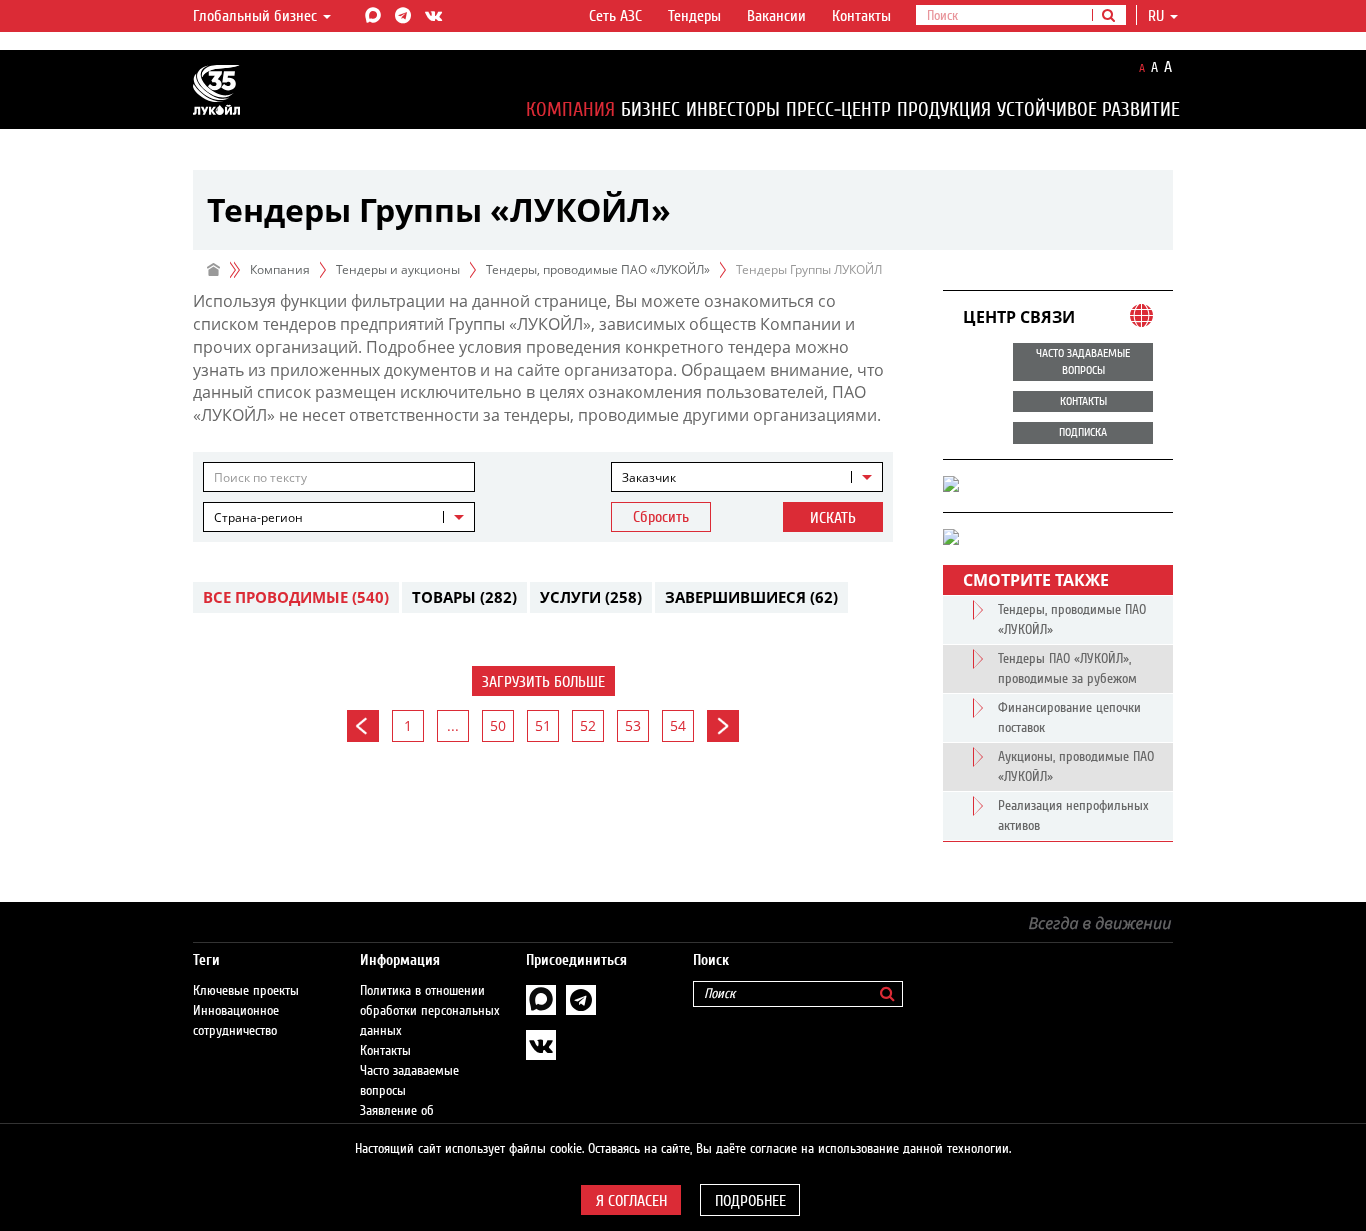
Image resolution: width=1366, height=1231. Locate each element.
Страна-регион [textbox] (258, 517)
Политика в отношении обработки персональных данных (430, 1011)
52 (588, 725)
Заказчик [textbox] (649, 477)
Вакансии (776, 16)
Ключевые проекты (246, 991)
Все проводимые (296, 597)
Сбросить (661, 517)
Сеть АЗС (615, 16)
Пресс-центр (838, 109)
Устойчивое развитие (1088, 109)
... (453, 725)
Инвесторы (733, 109)
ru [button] (1158, 16)
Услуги (591, 597)
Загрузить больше (543, 682)
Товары (464, 597)
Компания (570, 109)
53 (633, 725)
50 (498, 725)
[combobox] (747, 477)
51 (543, 725)
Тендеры (694, 16)
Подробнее (750, 1201)
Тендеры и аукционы (398, 269)
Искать (833, 518)
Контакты (861, 16)
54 (678, 725)
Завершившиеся (751, 597)
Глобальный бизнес (257, 16)
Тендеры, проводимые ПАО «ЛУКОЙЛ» (598, 269)
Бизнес (650, 109)
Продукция (944, 109)
